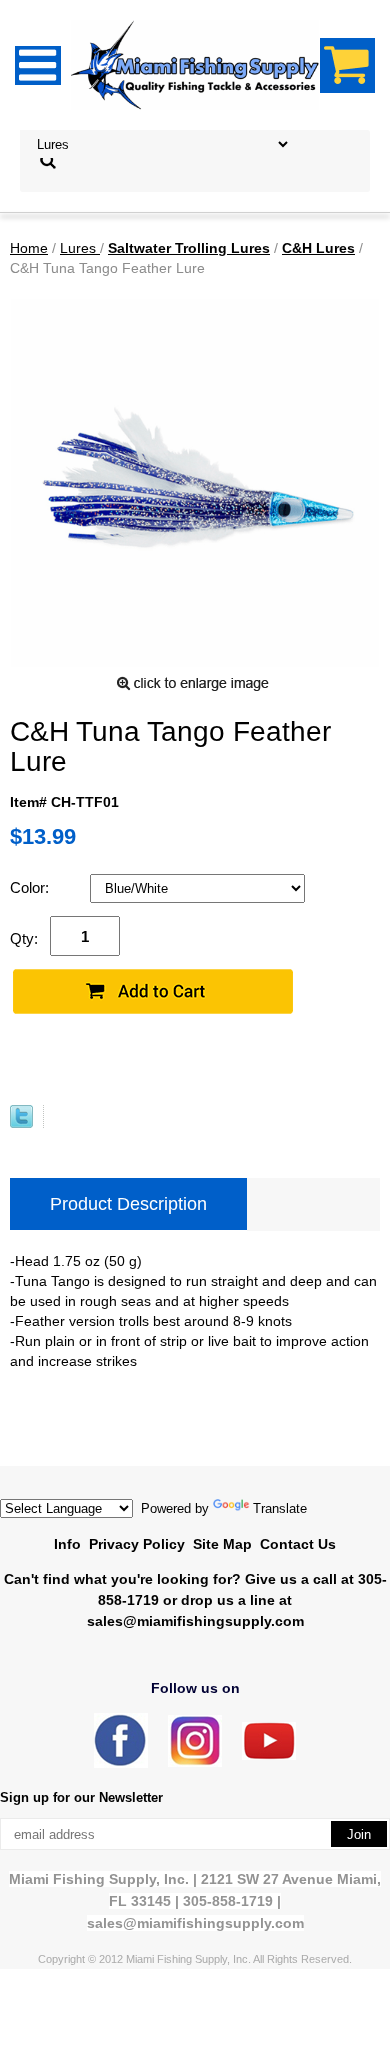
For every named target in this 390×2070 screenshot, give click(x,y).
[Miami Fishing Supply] (121, 1763)
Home (29, 248)
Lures (80, 248)
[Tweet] (21, 1123)
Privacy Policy (137, 1544)
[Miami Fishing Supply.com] (269, 1755)
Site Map (222, 1544)
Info (67, 1544)
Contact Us (298, 1544)
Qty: (24, 938)
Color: (31, 887)
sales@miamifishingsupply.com (195, 1621)
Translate (280, 1508)
